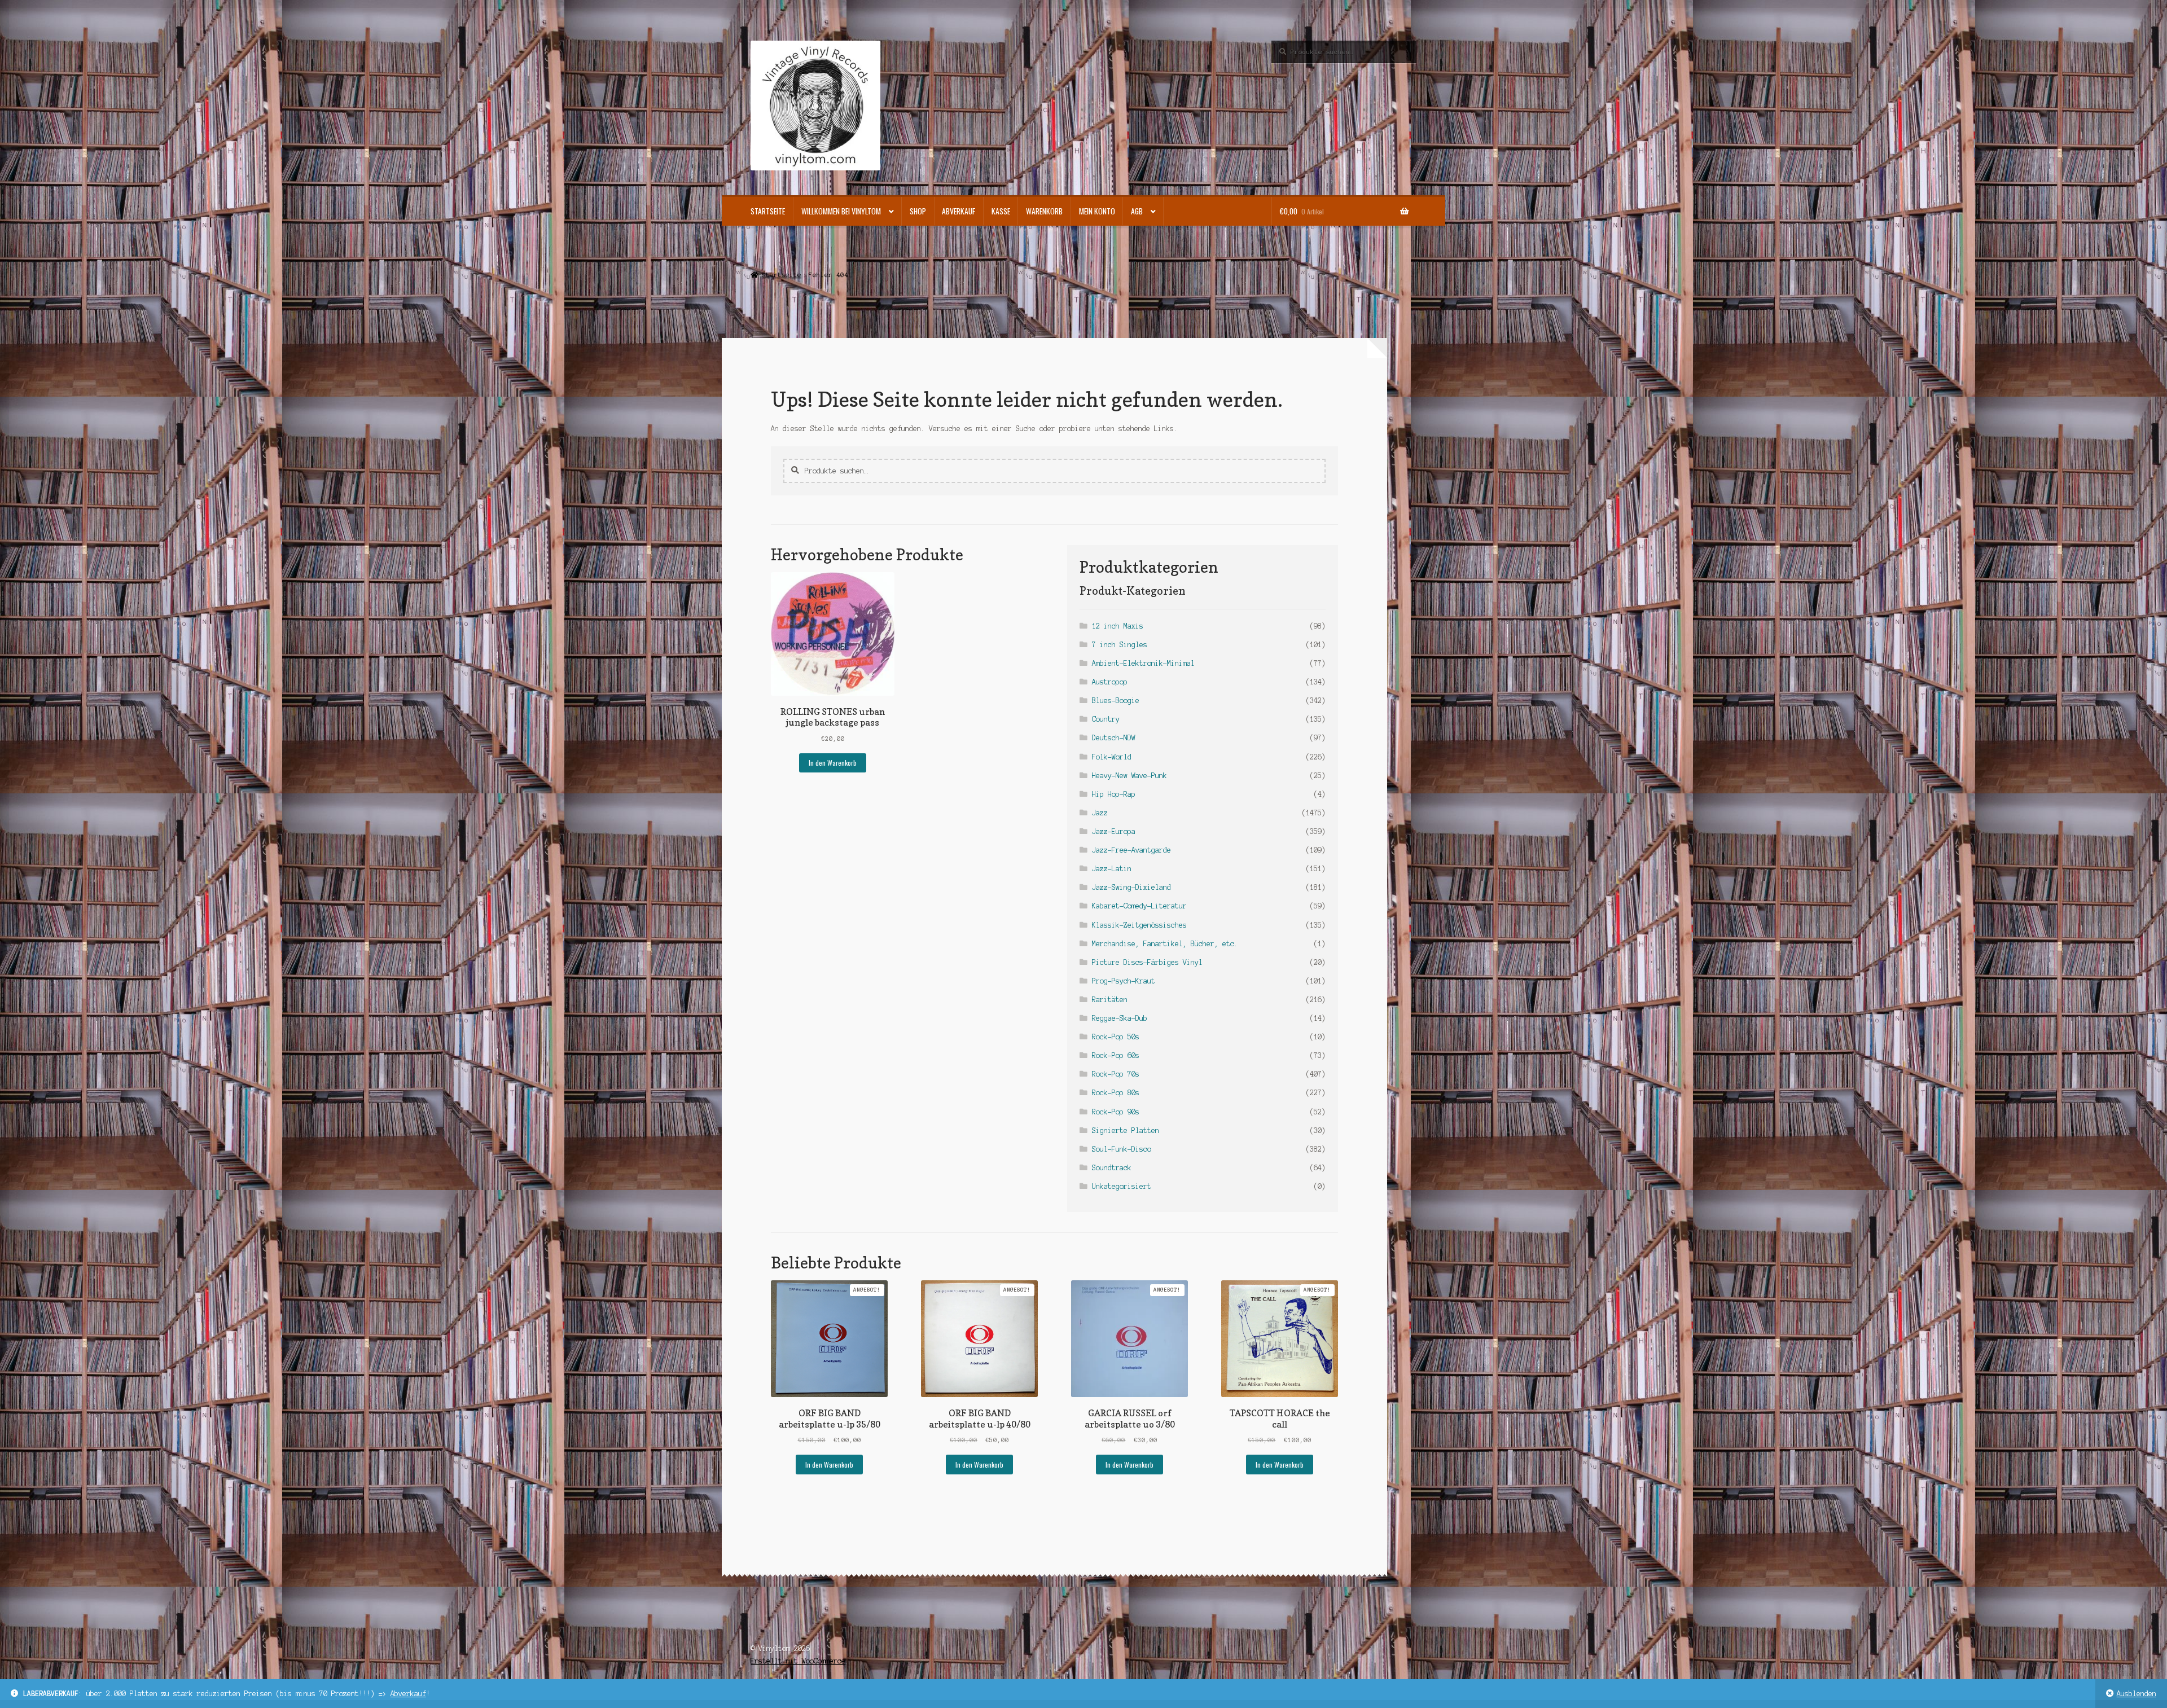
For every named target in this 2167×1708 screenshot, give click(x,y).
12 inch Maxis (1118, 626)
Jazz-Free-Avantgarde (1131, 850)
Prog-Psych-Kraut (1124, 981)
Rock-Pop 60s (1116, 1055)
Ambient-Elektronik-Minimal (1143, 663)
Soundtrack (1112, 1168)
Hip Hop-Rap (1114, 794)
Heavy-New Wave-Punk (1129, 776)
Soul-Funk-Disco (1122, 1149)
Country (1106, 719)
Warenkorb (1044, 211)
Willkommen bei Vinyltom (841, 211)
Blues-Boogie (1116, 701)
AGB (1137, 211)
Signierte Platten (1126, 1130)
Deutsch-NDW (1114, 738)
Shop (918, 211)
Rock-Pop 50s (1116, 1037)
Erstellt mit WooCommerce (798, 1661)
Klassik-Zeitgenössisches (1139, 925)
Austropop (1110, 682)
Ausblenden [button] (2137, 1694)
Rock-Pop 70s (1116, 1074)
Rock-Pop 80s (1116, 1093)
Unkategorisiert (1122, 1186)
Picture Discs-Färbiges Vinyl (1147, 962)
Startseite (768, 211)
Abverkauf (408, 1694)
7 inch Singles (1120, 645)
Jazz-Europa (1114, 831)
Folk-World (1112, 757)
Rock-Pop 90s (1116, 1112)
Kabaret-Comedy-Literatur (1139, 906)
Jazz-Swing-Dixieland (1131, 887)
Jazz (1100, 813)
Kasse (1001, 211)
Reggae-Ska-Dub (1120, 1018)
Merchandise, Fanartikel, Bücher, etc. (1165, 944)
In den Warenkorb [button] (833, 763)
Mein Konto (1097, 211)
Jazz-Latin (1112, 869)
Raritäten (1110, 1000)
